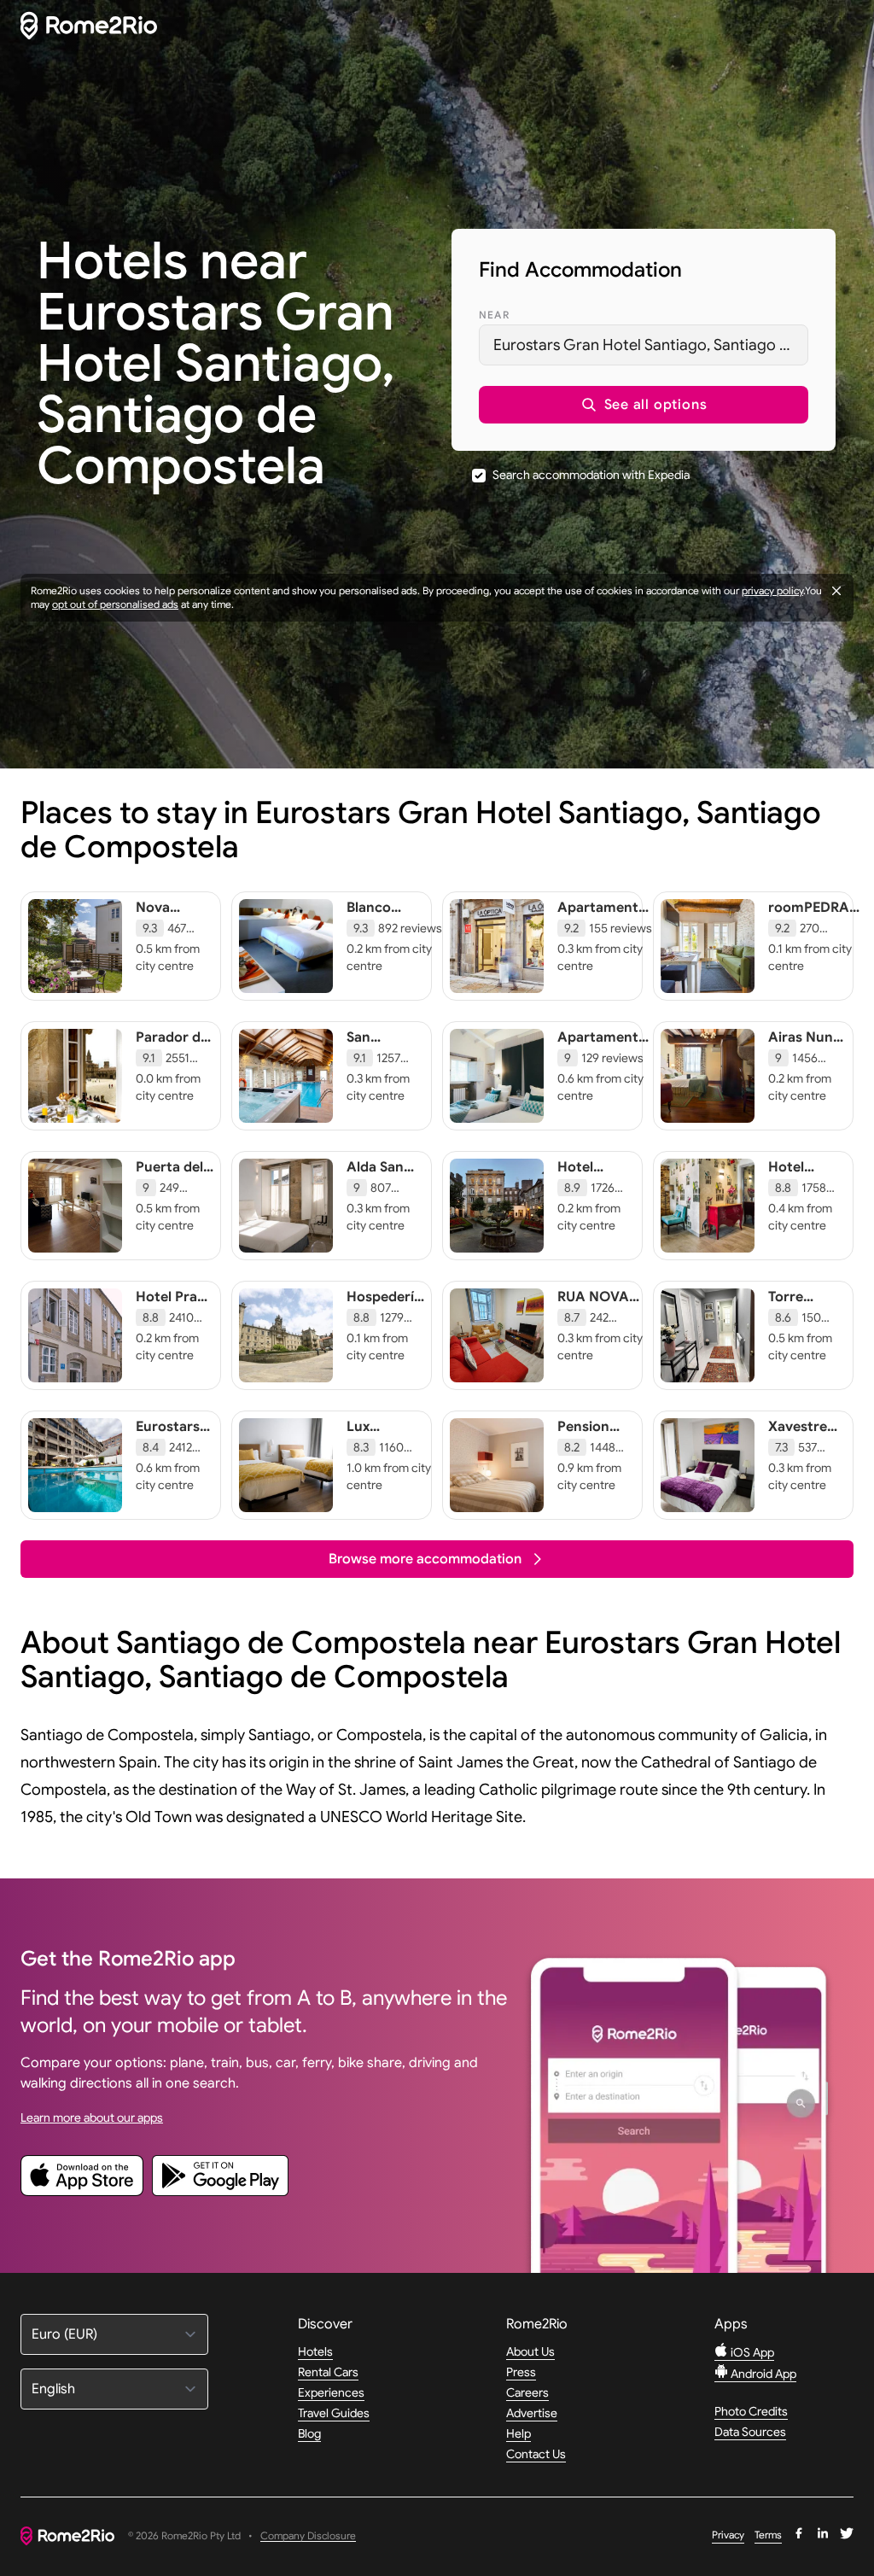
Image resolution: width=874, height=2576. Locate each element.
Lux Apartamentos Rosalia (395, 1444)
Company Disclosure (308, 2536)
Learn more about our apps (92, 2117)
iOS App (751, 2352)
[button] (644, 405)
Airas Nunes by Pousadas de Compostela (808, 1072)
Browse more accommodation (425, 1559)
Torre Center (791, 1306)
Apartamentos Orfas (606, 916)
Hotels (315, 2351)
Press (521, 2372)
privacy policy (772, 590)
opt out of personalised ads (115, 604)
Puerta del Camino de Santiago (171, 1184)
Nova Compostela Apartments (176, 925)
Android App (762, 2374)
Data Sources (750, 2432)
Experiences (331, 2392)
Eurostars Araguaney (172, 1435)
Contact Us (536, 2454)
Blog (309, 2433)
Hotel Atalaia (791, 1176)
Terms (768, 2535)
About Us (530, 2351)
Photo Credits (751, 2411)
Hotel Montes (582, 1176)
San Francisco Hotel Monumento (387, 1063)
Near (494, 315)
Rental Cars (328, 2372)
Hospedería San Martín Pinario (384, 1314)
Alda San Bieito (375, 1176)
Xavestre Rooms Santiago (798, 1444)
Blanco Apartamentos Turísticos (395, 925)
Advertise (532, 2413)
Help (519, 2433)
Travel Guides (334, 2413)
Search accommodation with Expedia (591, 475)
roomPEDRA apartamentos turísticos (815, 925)
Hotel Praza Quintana (174, 1306)
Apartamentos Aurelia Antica (606, 1046)
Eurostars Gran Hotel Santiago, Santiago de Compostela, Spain (651, 345)
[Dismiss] (836, 591)
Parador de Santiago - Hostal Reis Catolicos (172, 1063)
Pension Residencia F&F (592, 1444)
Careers (527, 2392)
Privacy (728, 2535)
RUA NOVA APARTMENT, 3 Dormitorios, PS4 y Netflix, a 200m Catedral (600, 1348)
